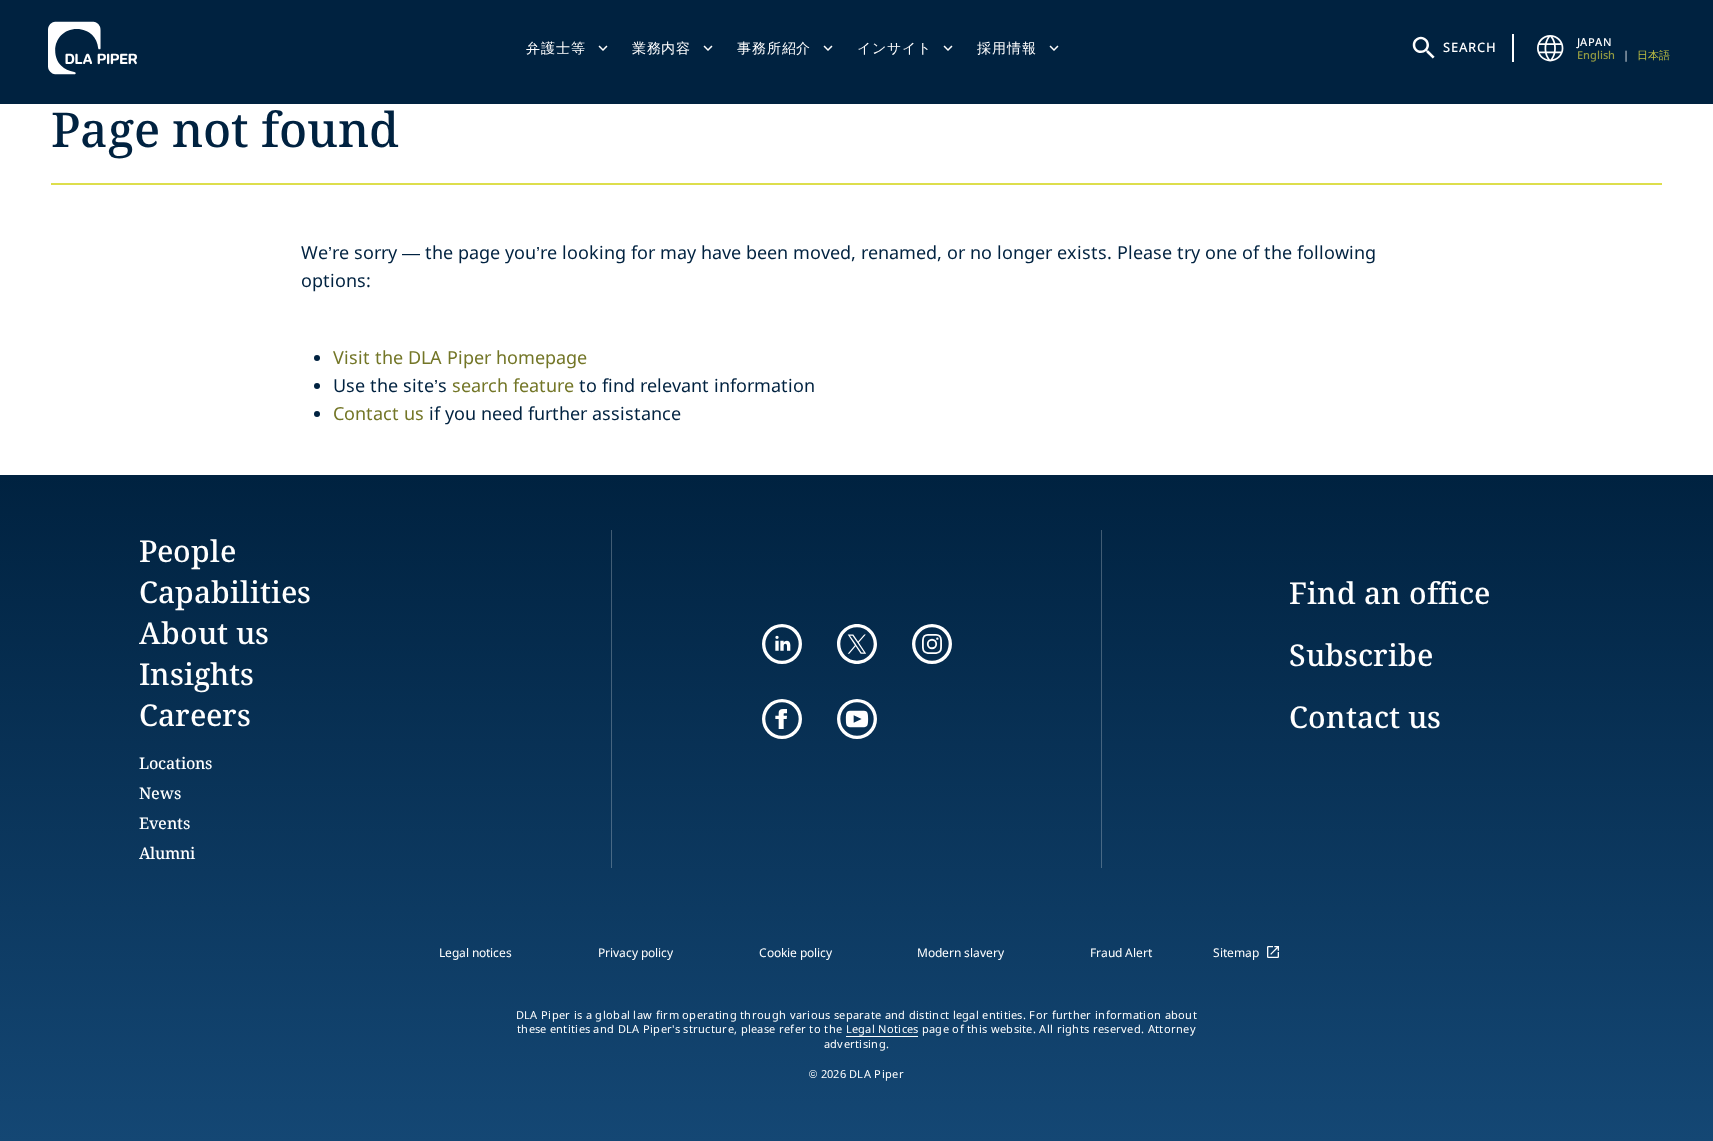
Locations (175, 763)
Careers (195, 714)
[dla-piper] (98, 48)
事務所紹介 (774, 47)
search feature (513, 385)
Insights (196, 673)
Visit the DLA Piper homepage (460, 357)
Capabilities (225, 591)
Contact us (378, 413)
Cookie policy (795, 952)
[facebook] (782, 719)
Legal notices (475, 952)
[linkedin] (782, 644)
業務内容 (661, 47)
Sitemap (1236, 952)
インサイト (894, 47)
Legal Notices (882, 1029)
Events (164, 823)
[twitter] (857, 644)
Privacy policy (635, 952)
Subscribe (1361, 654)
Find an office (1389, 592)
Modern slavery (960, 952)
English (1596, 54)
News (160, 793)
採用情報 (1006, 47)
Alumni (167, 853)
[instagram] (932, 644)
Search (1470, 47)
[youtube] (857, 719)
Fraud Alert (1121, 952)
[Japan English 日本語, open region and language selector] (1551, 48)
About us (204, 632)
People (187, 550)
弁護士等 (555, 47)
